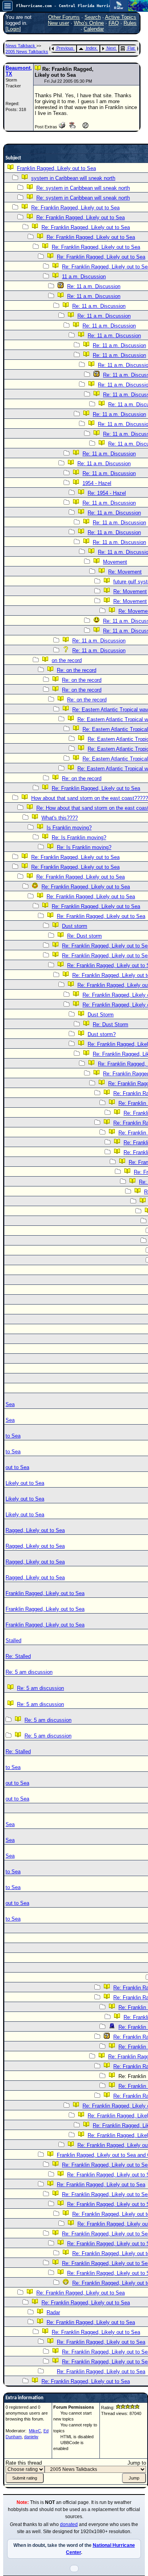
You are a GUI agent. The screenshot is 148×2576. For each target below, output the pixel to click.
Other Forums (64, 17)
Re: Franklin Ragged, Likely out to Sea (75, 208)
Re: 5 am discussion (29, 1672)
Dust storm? (102, 1034)
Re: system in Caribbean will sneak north (83, 188)
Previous (65, 48)
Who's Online (89, 23)
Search (93, 17)
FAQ (114, 23)
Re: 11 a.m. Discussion (94, 286)
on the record (67, 660)
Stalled (13, 1641)
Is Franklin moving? (69, 828)
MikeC (35, 2431)
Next (111, 48)
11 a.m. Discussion (84, 277)
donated (69, 2524)
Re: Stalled (18, 1656)
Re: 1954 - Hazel (107, 493)
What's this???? (60, 818)
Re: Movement (125, 572)
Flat (131, 48)
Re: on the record (77, 670)
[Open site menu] (7, 6)
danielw (31, 2437)
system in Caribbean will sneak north (73, 178)
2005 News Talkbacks (27, 52)
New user (58, 23)
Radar (53, 2312)
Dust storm (75, 926)
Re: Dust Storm (111, 1024)
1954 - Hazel (97, 483)
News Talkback (21, 46)
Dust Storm (101, 1015)
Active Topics (121, 17)
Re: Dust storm (84, 936)
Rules (130, 23)
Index (91, 48)
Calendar (94, 29)
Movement (115, 562)
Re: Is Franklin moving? (79, 837)
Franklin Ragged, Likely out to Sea (56, 168)
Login (13, 29)
